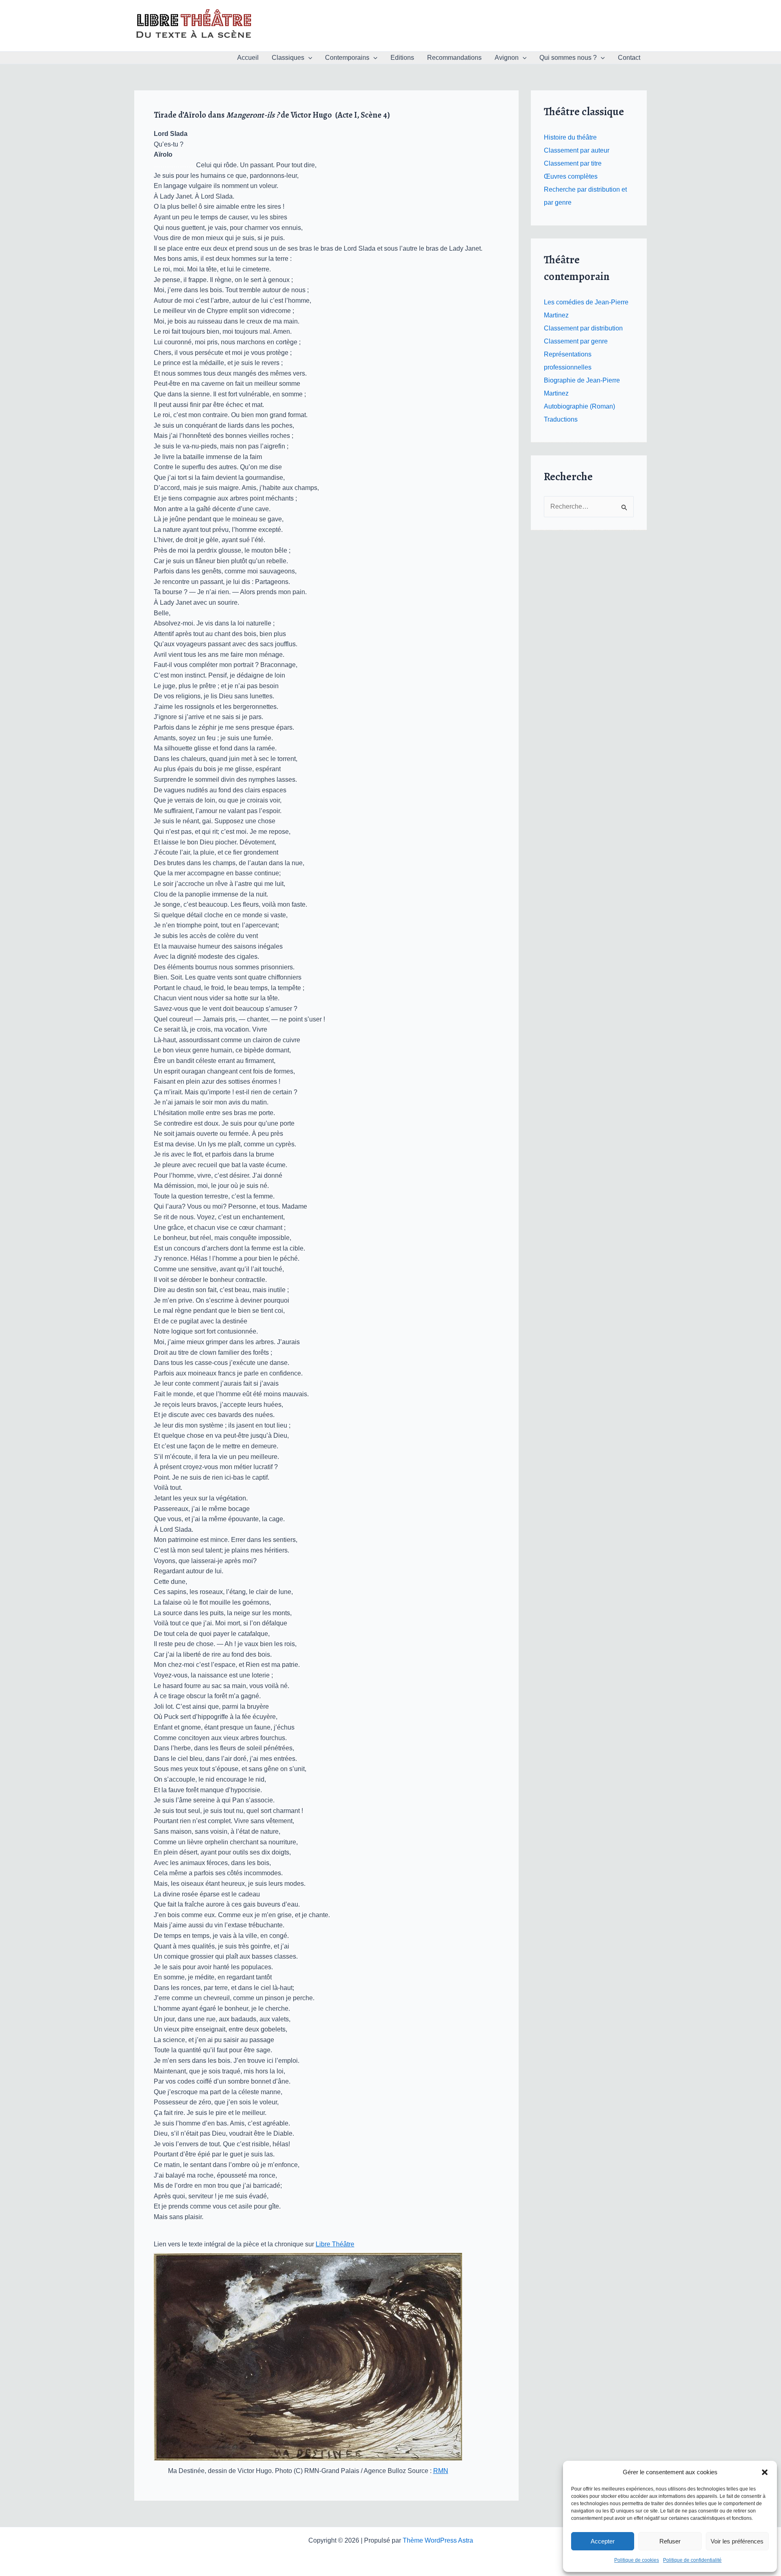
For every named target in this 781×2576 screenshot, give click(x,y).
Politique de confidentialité (692, 2560)
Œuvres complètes (571, 176)
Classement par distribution (583, 328)
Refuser (670, 2541)
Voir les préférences (737, 2541)
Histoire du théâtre (570, 137)
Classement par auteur (577, 150)
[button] (765, 2472)
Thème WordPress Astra (438, 2540)
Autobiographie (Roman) (579, 406)
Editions (402, 58)
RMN (441, 2471)
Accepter (603, 2541)
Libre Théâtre (335, 2244)
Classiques (288, 58)
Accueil (248, 58)
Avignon (507, 58)
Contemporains (347, 58)
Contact (629, 58)
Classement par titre (573, 163)
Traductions (561, 419)
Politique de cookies (637, 2560)
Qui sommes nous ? (568, 58)
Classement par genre (576, 341)
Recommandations (454, 58)
